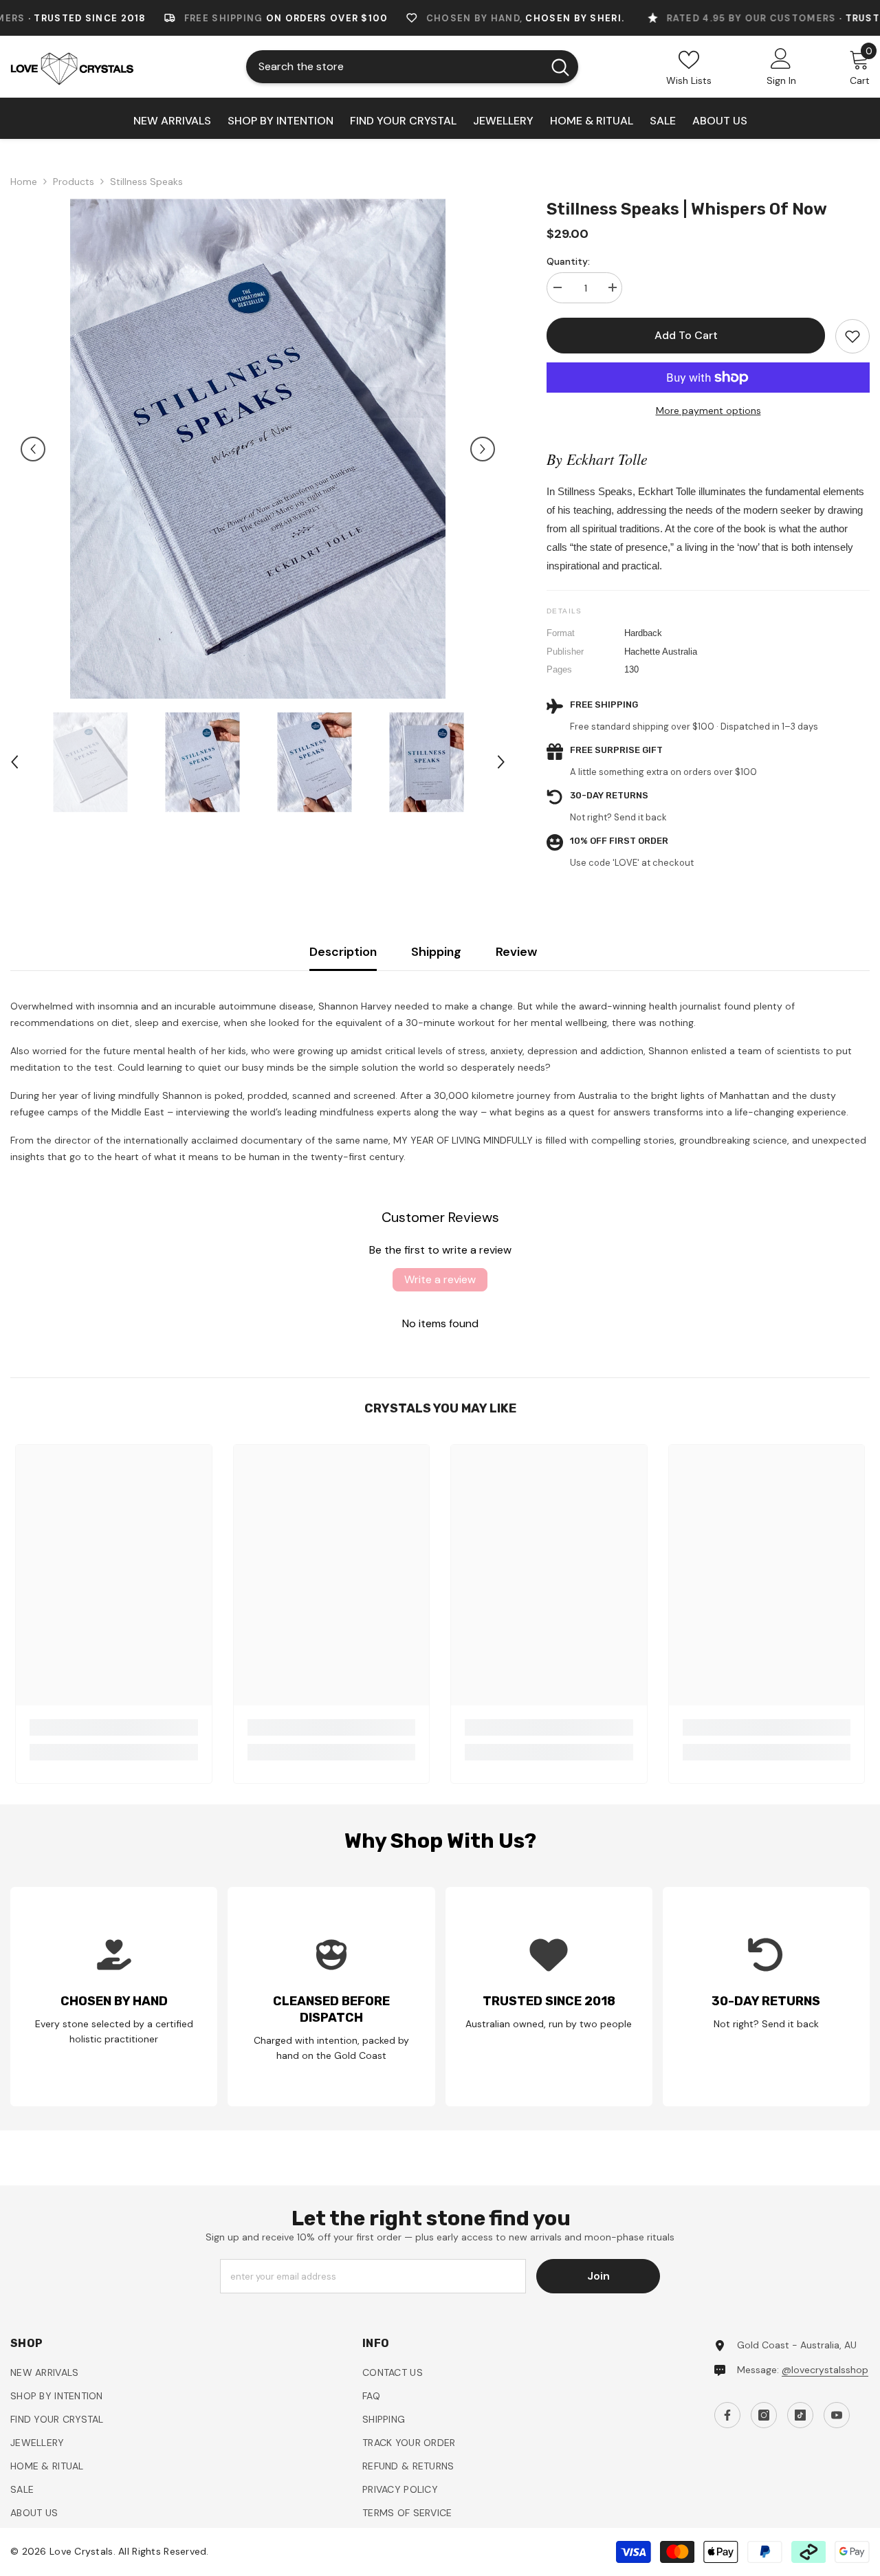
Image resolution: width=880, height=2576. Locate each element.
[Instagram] (564, 1430)
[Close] (740, 1126)
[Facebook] (536, 1430)
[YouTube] (622, 1430)
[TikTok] (593, 1430)
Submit (579, 1371)
